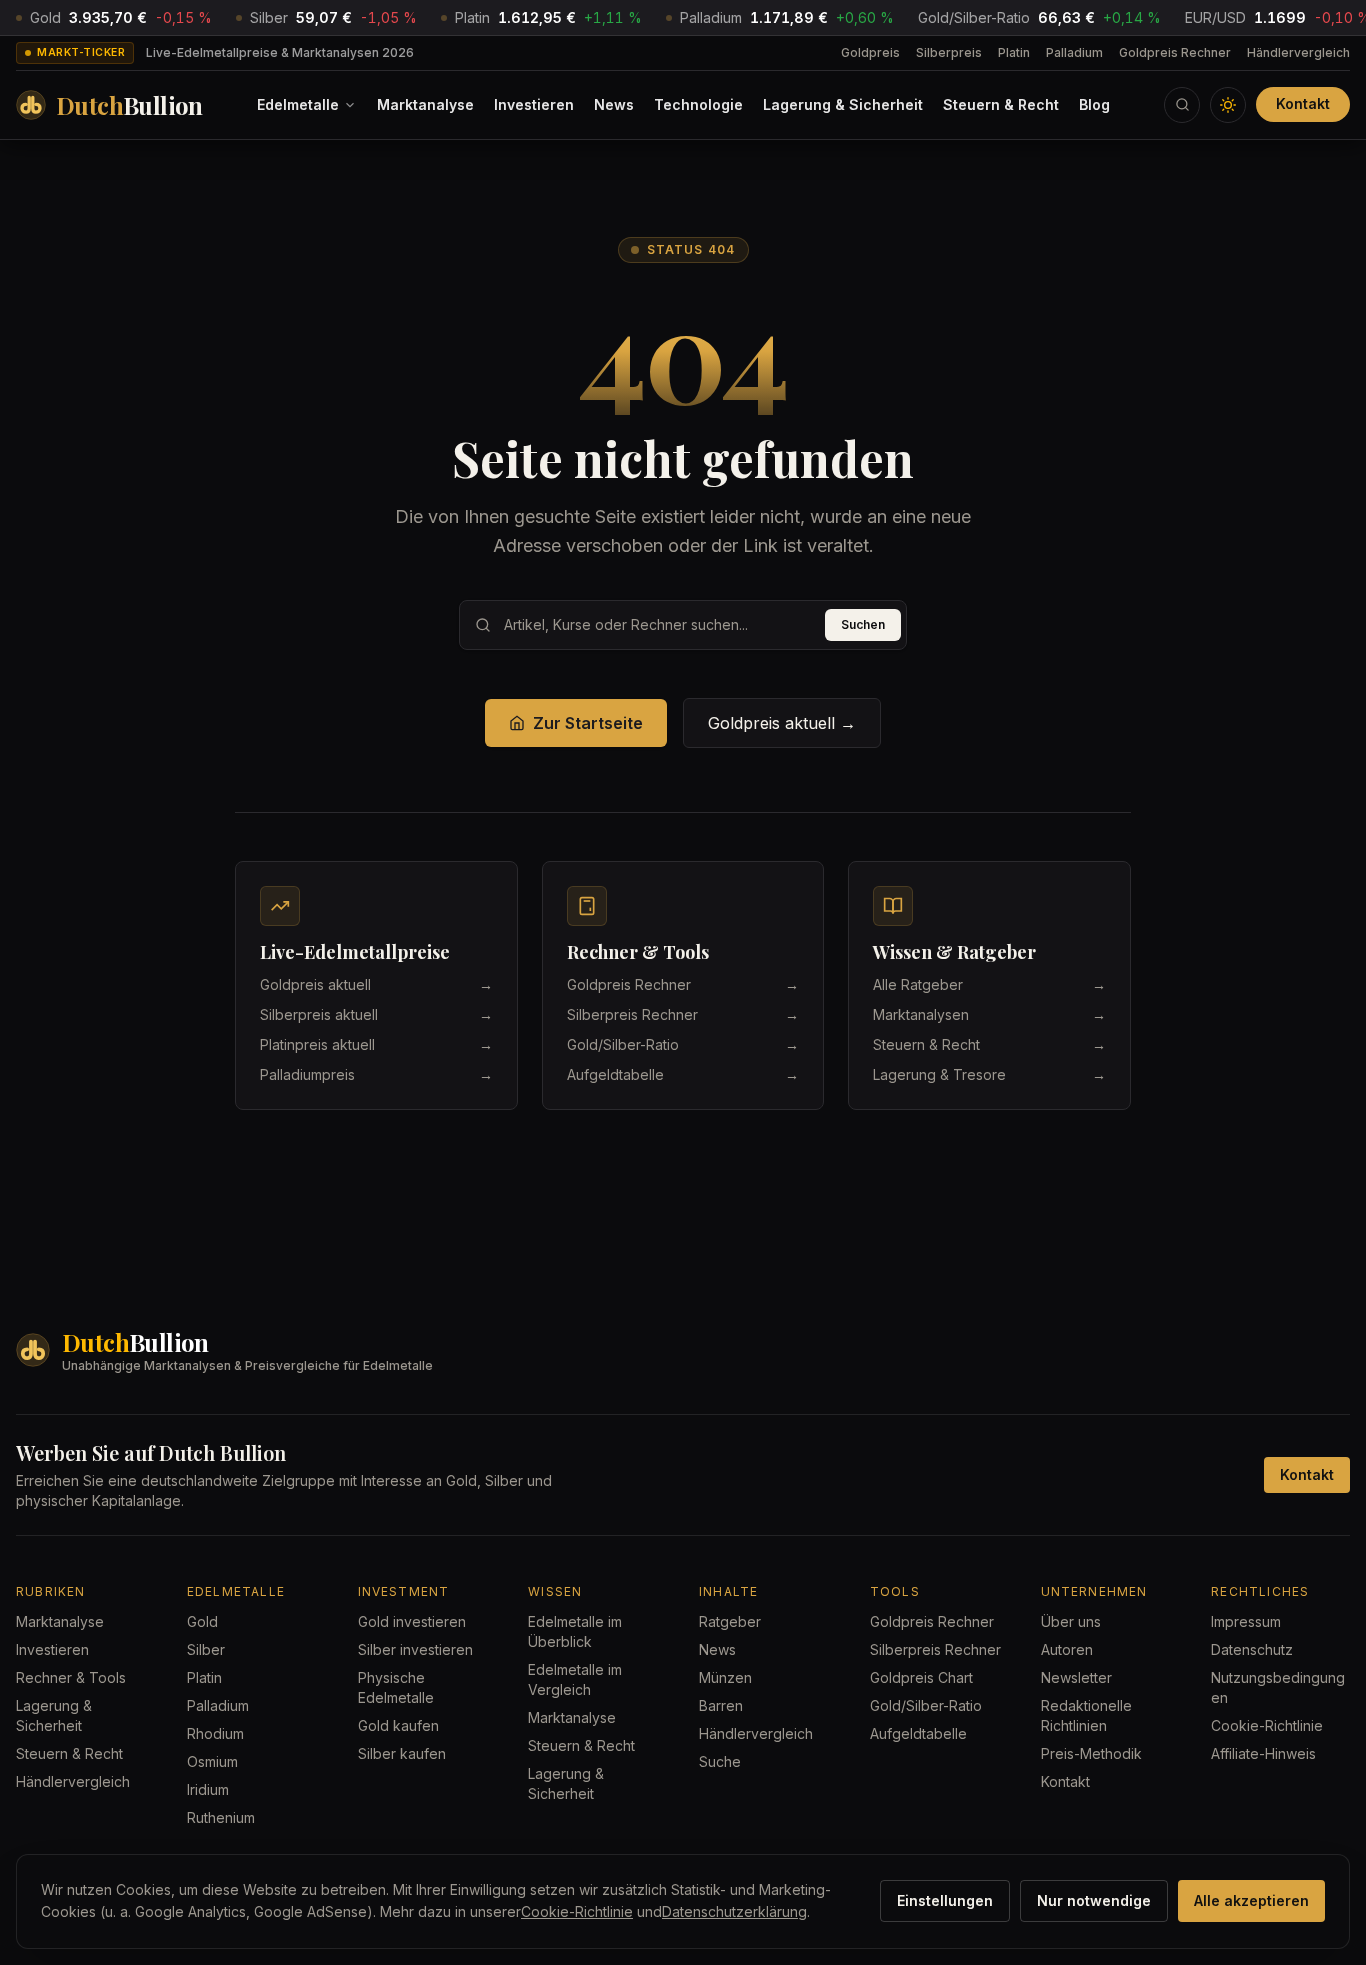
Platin (1014, 52)
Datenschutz (1252, 1649)
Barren (721, 1705)
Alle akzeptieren (1251, 1900)
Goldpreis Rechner (1175, 52)
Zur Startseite (588, 723)
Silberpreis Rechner (935, 1649)
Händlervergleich (1298, 52)
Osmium (212, 1761)
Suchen (863, 624)
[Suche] (1182, 105)
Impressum (1246, 1621)
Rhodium (215, 1733)
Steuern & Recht (1001, 104)
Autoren (1067, 1649)
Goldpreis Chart (921, 1677)
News (614, 104)
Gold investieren (412, 1621)
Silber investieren (415, 1649)
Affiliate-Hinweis (1263, 1753)
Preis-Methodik (1091, 1753)
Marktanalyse (425, 104)
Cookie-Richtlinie (1267, 1725)
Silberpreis (949, 52)
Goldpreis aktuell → (782, 723)
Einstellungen (945, 1900)
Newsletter (1076, 1677)
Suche (720, 1761)
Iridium (208, 1789)
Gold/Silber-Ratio (926, 1705)
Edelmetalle (298, 104)
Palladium (1074, 52)
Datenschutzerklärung (734, 1911)
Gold (202, 1621)
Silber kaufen (402, 1753)
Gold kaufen (398, 1725)
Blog (1094, 104)
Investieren (534, 104)
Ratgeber (730, 1621)
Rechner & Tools (71, 1677)
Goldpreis (870, 52)
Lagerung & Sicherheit (843, 104)
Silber (206, 1649)
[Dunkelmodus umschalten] (1228, 105)
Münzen (725, 1677)
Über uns (1071, 1621)
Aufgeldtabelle (918, 1733)
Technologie (698, 104)
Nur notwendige (1094, 1900)
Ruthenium (221, 1817)
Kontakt (1303, 103)
